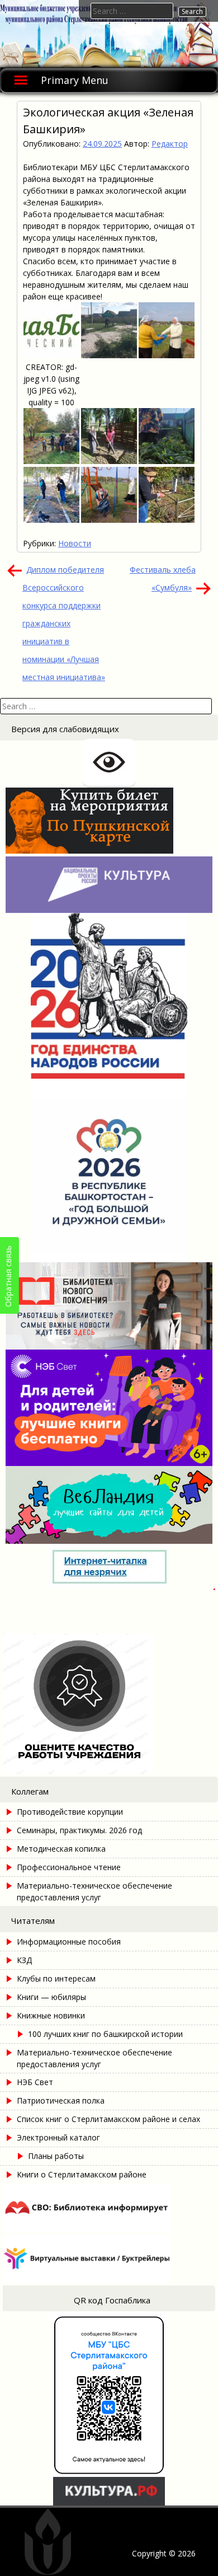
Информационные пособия (69, 1942)
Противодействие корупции (70, 1812)
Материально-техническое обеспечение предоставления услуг (94, 1891)
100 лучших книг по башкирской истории (105, 2034)
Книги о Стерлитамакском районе (82, 2174)
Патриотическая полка (61, 2100)
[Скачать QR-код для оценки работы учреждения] (109, 1771)
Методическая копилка (61, 1849)
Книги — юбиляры (51, 1997)
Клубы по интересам (56, 1978)
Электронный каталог (58, 2137)
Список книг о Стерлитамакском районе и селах (108, 2119)
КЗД (24, 1960)
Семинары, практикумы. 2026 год (79, 1830)
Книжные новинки (51, 2015)
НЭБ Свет (35, 2082)
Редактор (170, 144)
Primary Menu (75, 80)
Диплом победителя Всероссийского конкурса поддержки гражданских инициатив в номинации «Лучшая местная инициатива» (64, 623)
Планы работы (56, 2156)
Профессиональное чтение (69, 1867)
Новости (75, 543)
